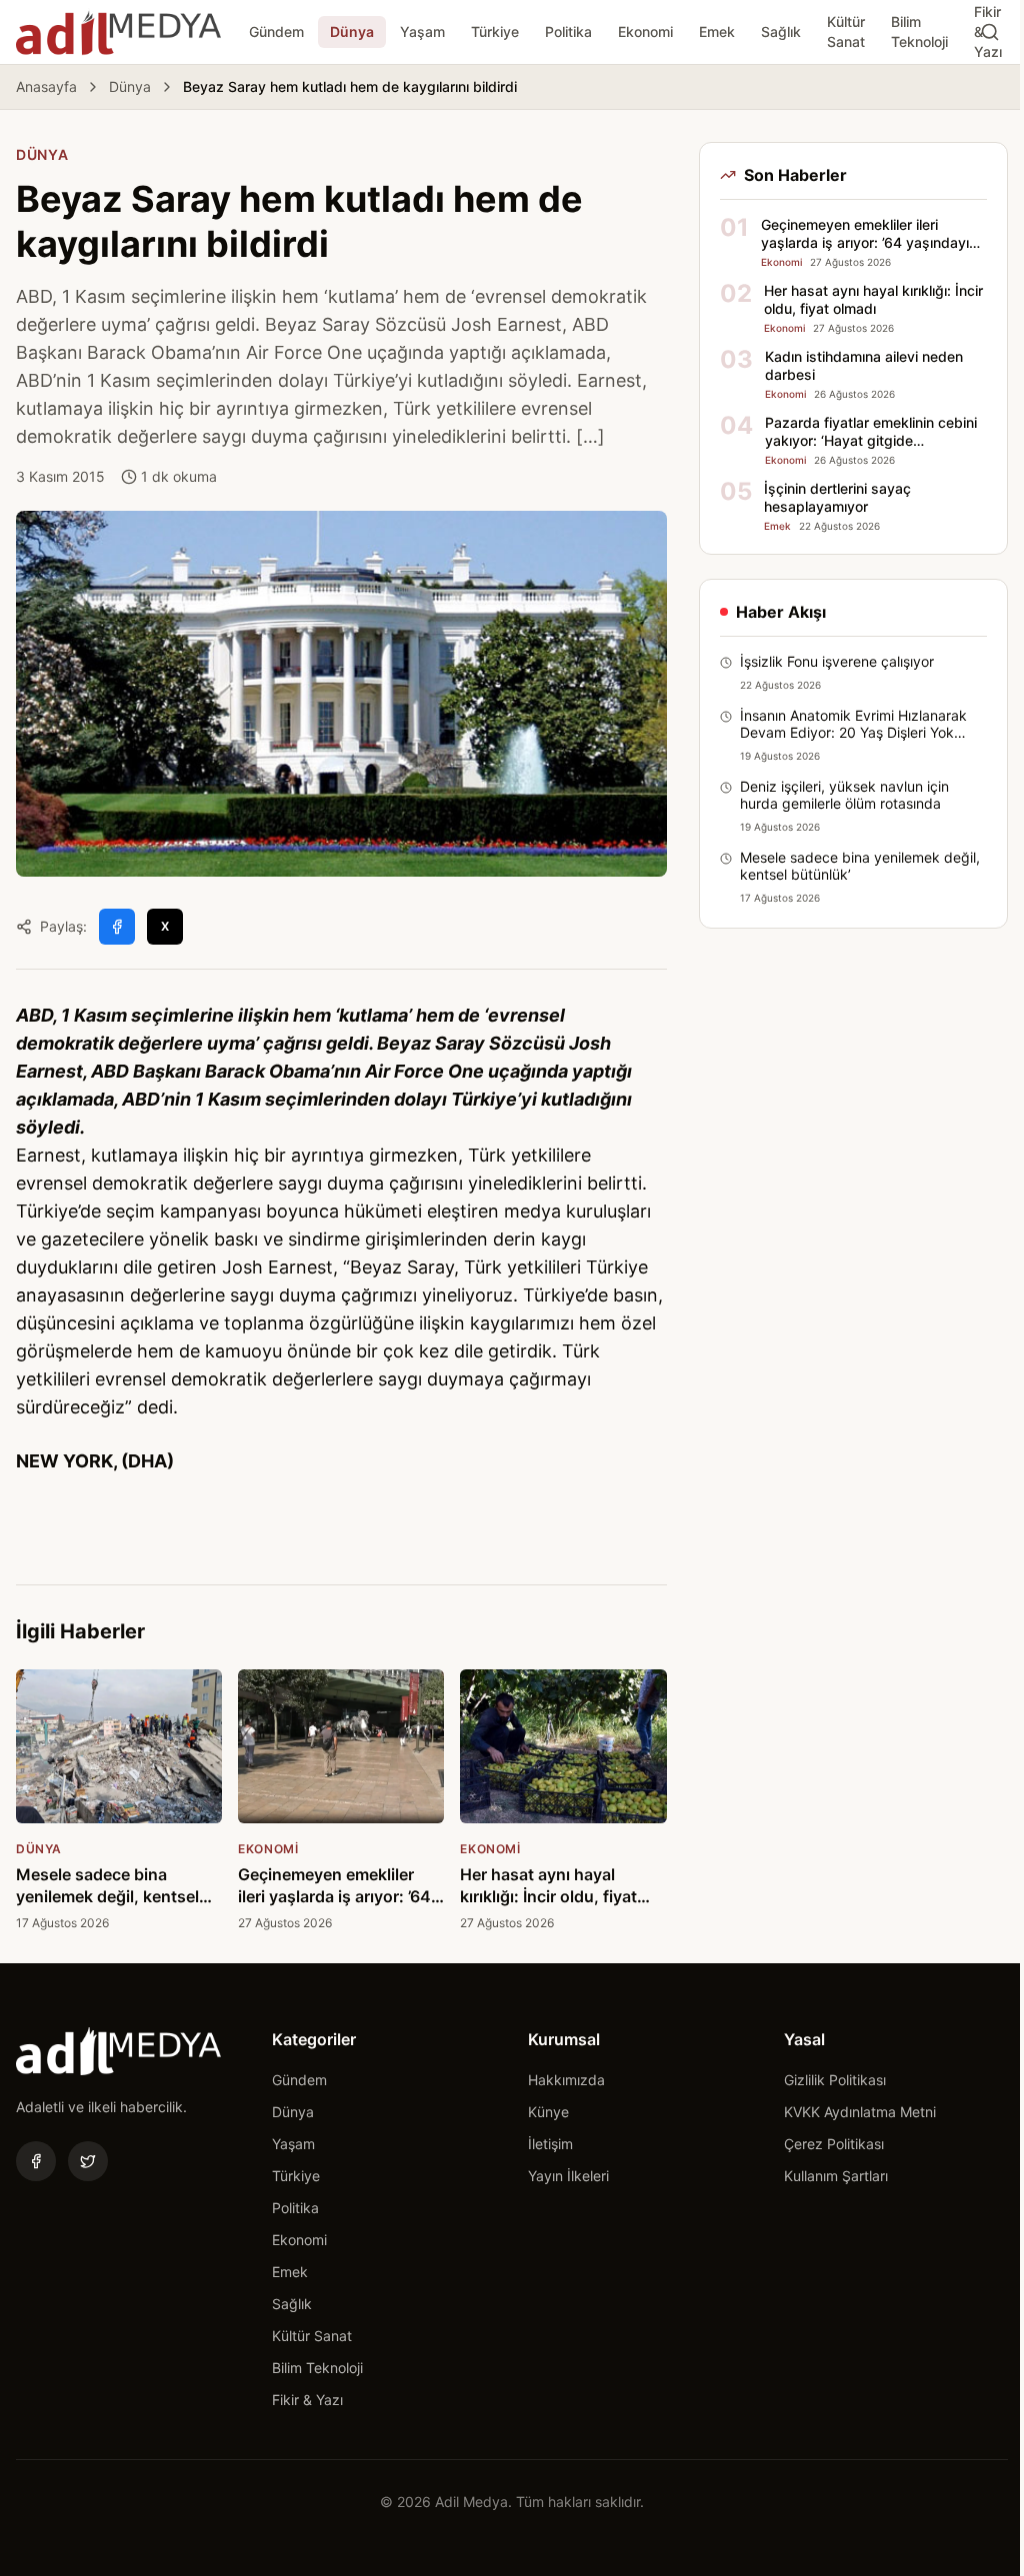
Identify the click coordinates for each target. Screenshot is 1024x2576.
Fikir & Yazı (307, 2400)
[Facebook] (36, 2161)
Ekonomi (645, 31)
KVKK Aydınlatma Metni (860, 2112)
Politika (568, 31)
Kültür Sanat (846, 31)
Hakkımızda (566, 2080)
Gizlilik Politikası (835, 2080)
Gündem (276, 31)
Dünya (352, 31)
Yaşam (422, 31)
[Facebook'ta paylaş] (117, 927)
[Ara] (990, 32)
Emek (717, 31)
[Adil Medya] (118, 32)
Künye (548, 2112)
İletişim (550, 2144)
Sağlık (781, 31)
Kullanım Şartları (836, 2176)
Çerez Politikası (834, 2144)
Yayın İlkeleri (568, 2176)
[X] (88, 2161)
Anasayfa (46, 86)
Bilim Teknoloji (919, 31)
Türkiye (495, 31)
